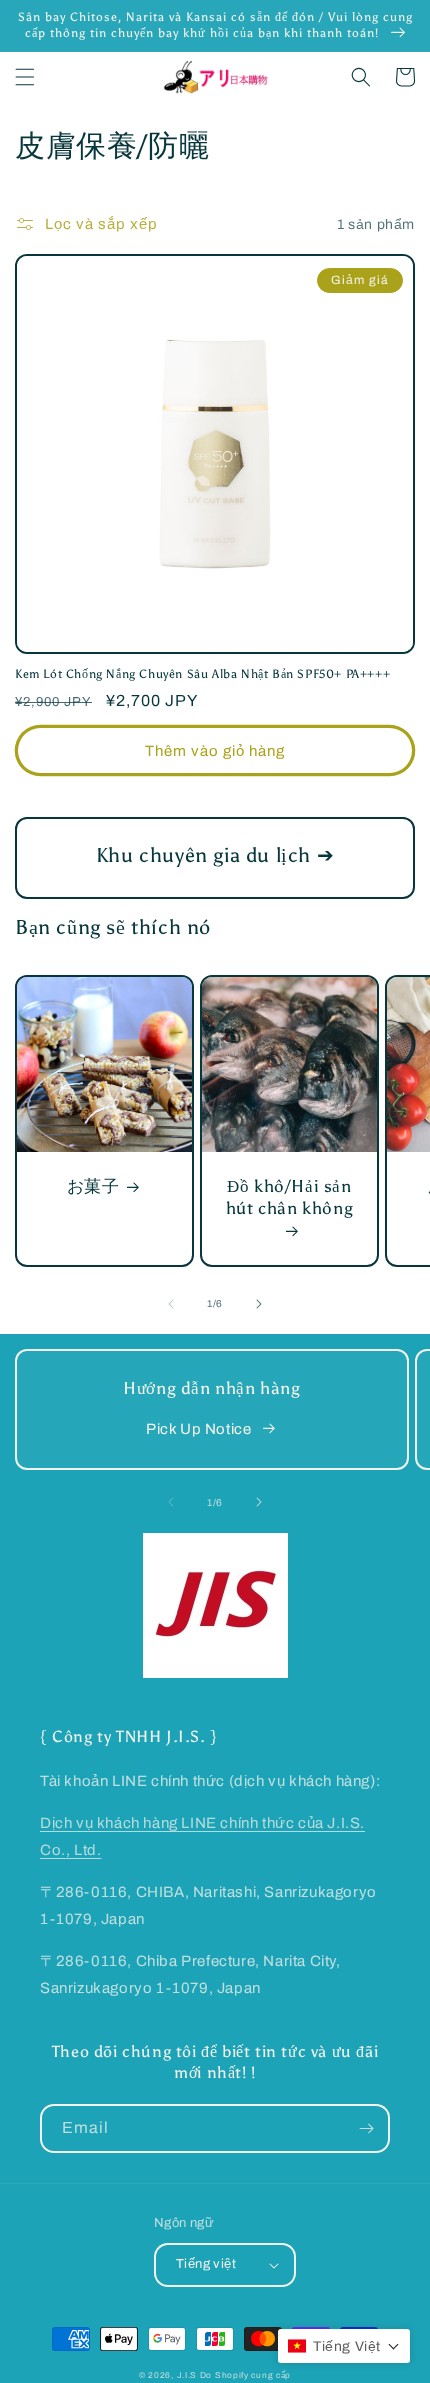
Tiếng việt (206, 2264)
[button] (25, 77)
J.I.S (187, 2375)
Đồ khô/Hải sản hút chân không (289, 1197)
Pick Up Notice (198, 1429)
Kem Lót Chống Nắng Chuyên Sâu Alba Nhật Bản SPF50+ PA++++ (202, 674)
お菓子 (93, 1186)
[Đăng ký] (366, 2128)
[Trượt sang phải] (259, 1304)
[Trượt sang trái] (171, 1304)
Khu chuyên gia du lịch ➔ (215, 855)
